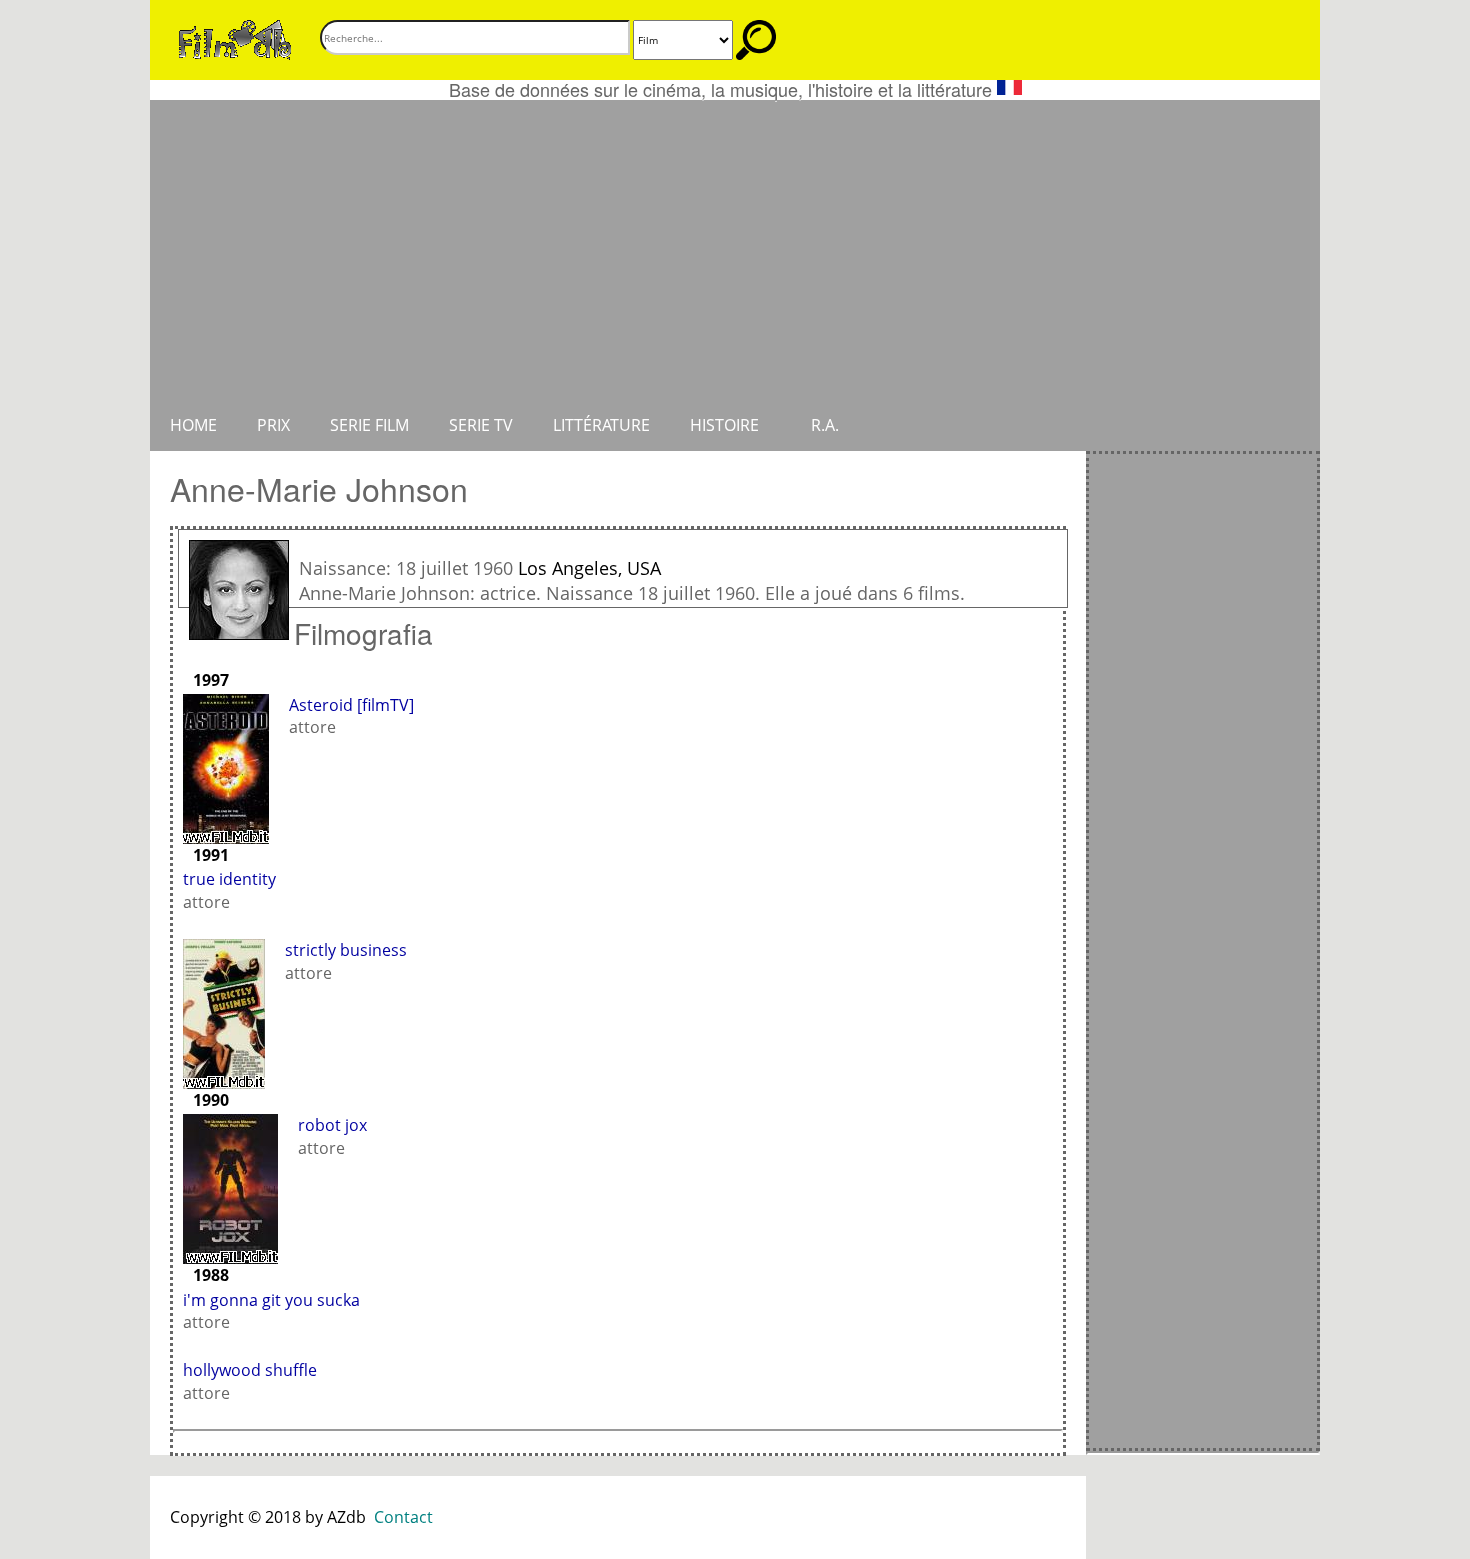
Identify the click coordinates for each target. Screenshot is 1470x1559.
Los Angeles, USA (589, 568)
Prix (273, 425)
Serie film (369, 425)
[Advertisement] (735, 250)
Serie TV (481, 425)
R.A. (825, 425)
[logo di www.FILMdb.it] (235, 38)
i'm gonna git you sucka (271, 1300)
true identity (229, 879)
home (193, 425)
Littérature (601, 425)
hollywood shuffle (250, 1370)
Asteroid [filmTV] (351, 705)
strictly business (346, 950)
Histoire (724, 425)
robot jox (332, 1125)
